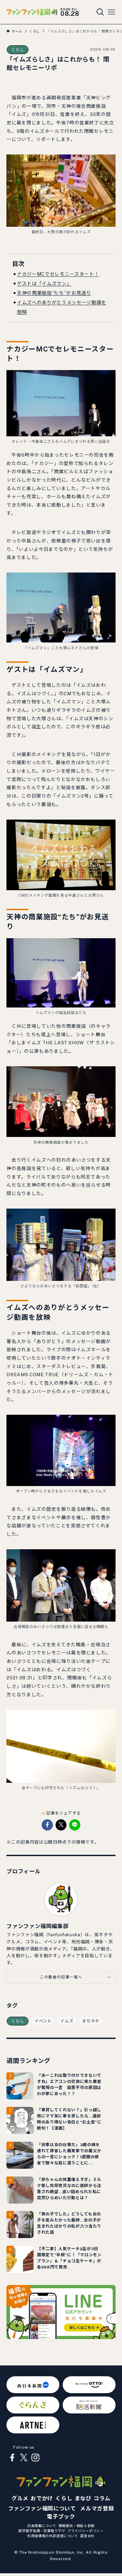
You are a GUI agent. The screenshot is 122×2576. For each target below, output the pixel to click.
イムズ (67, 2021)
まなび (83, 2498)
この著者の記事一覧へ (61, 1977)
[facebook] (12, 2458)
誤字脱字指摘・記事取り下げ (42, 2531)
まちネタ (91, 2021)
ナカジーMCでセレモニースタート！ (58, 274)
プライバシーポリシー (85, 2531)
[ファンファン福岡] (32, 12)
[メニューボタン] (111, 12)
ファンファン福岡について (42, 2509)
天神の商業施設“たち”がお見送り (54, 293)
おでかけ (42, 2498)
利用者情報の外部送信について (53, 2536)
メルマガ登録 (97, 2509)
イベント (43, 2021)
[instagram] (35, 2458)
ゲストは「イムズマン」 (44, 284)
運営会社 (87, 2536)
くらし (18, 50)
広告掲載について (42, 2526)
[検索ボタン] (100, 12)
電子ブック (61, 2517)
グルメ (20, 2498)
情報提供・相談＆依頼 (77, 2526)
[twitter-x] (24, 2458)
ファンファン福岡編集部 (37, 1926)
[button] (47, 1825)
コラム (102, 2498)
